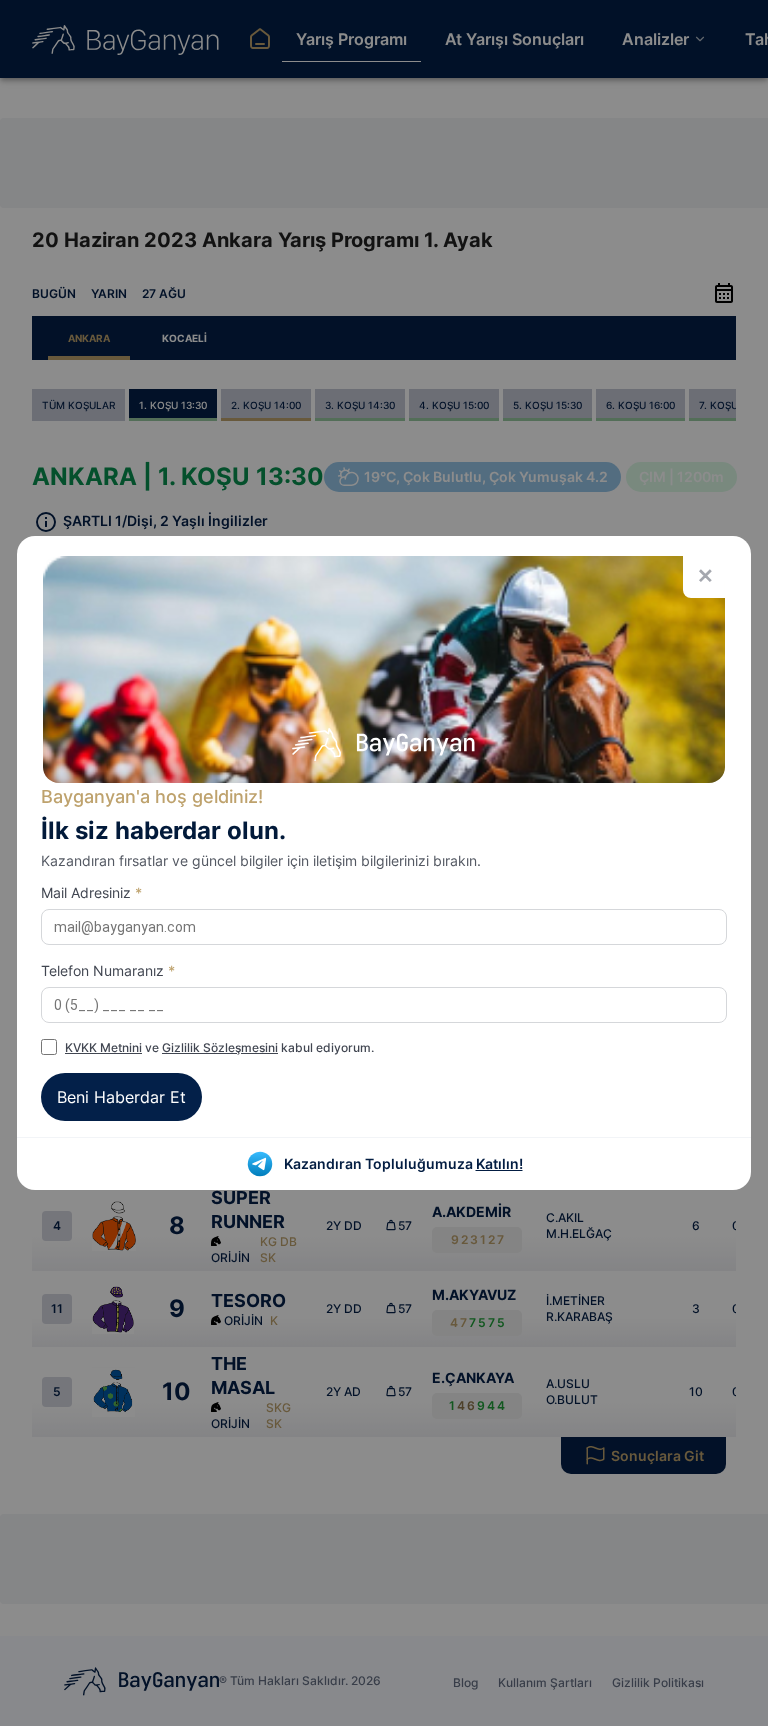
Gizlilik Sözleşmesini (220, 1047)
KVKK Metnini (103, 1047)
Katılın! (499, 1163)
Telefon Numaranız (108, 970)
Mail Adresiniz (91, 892)
